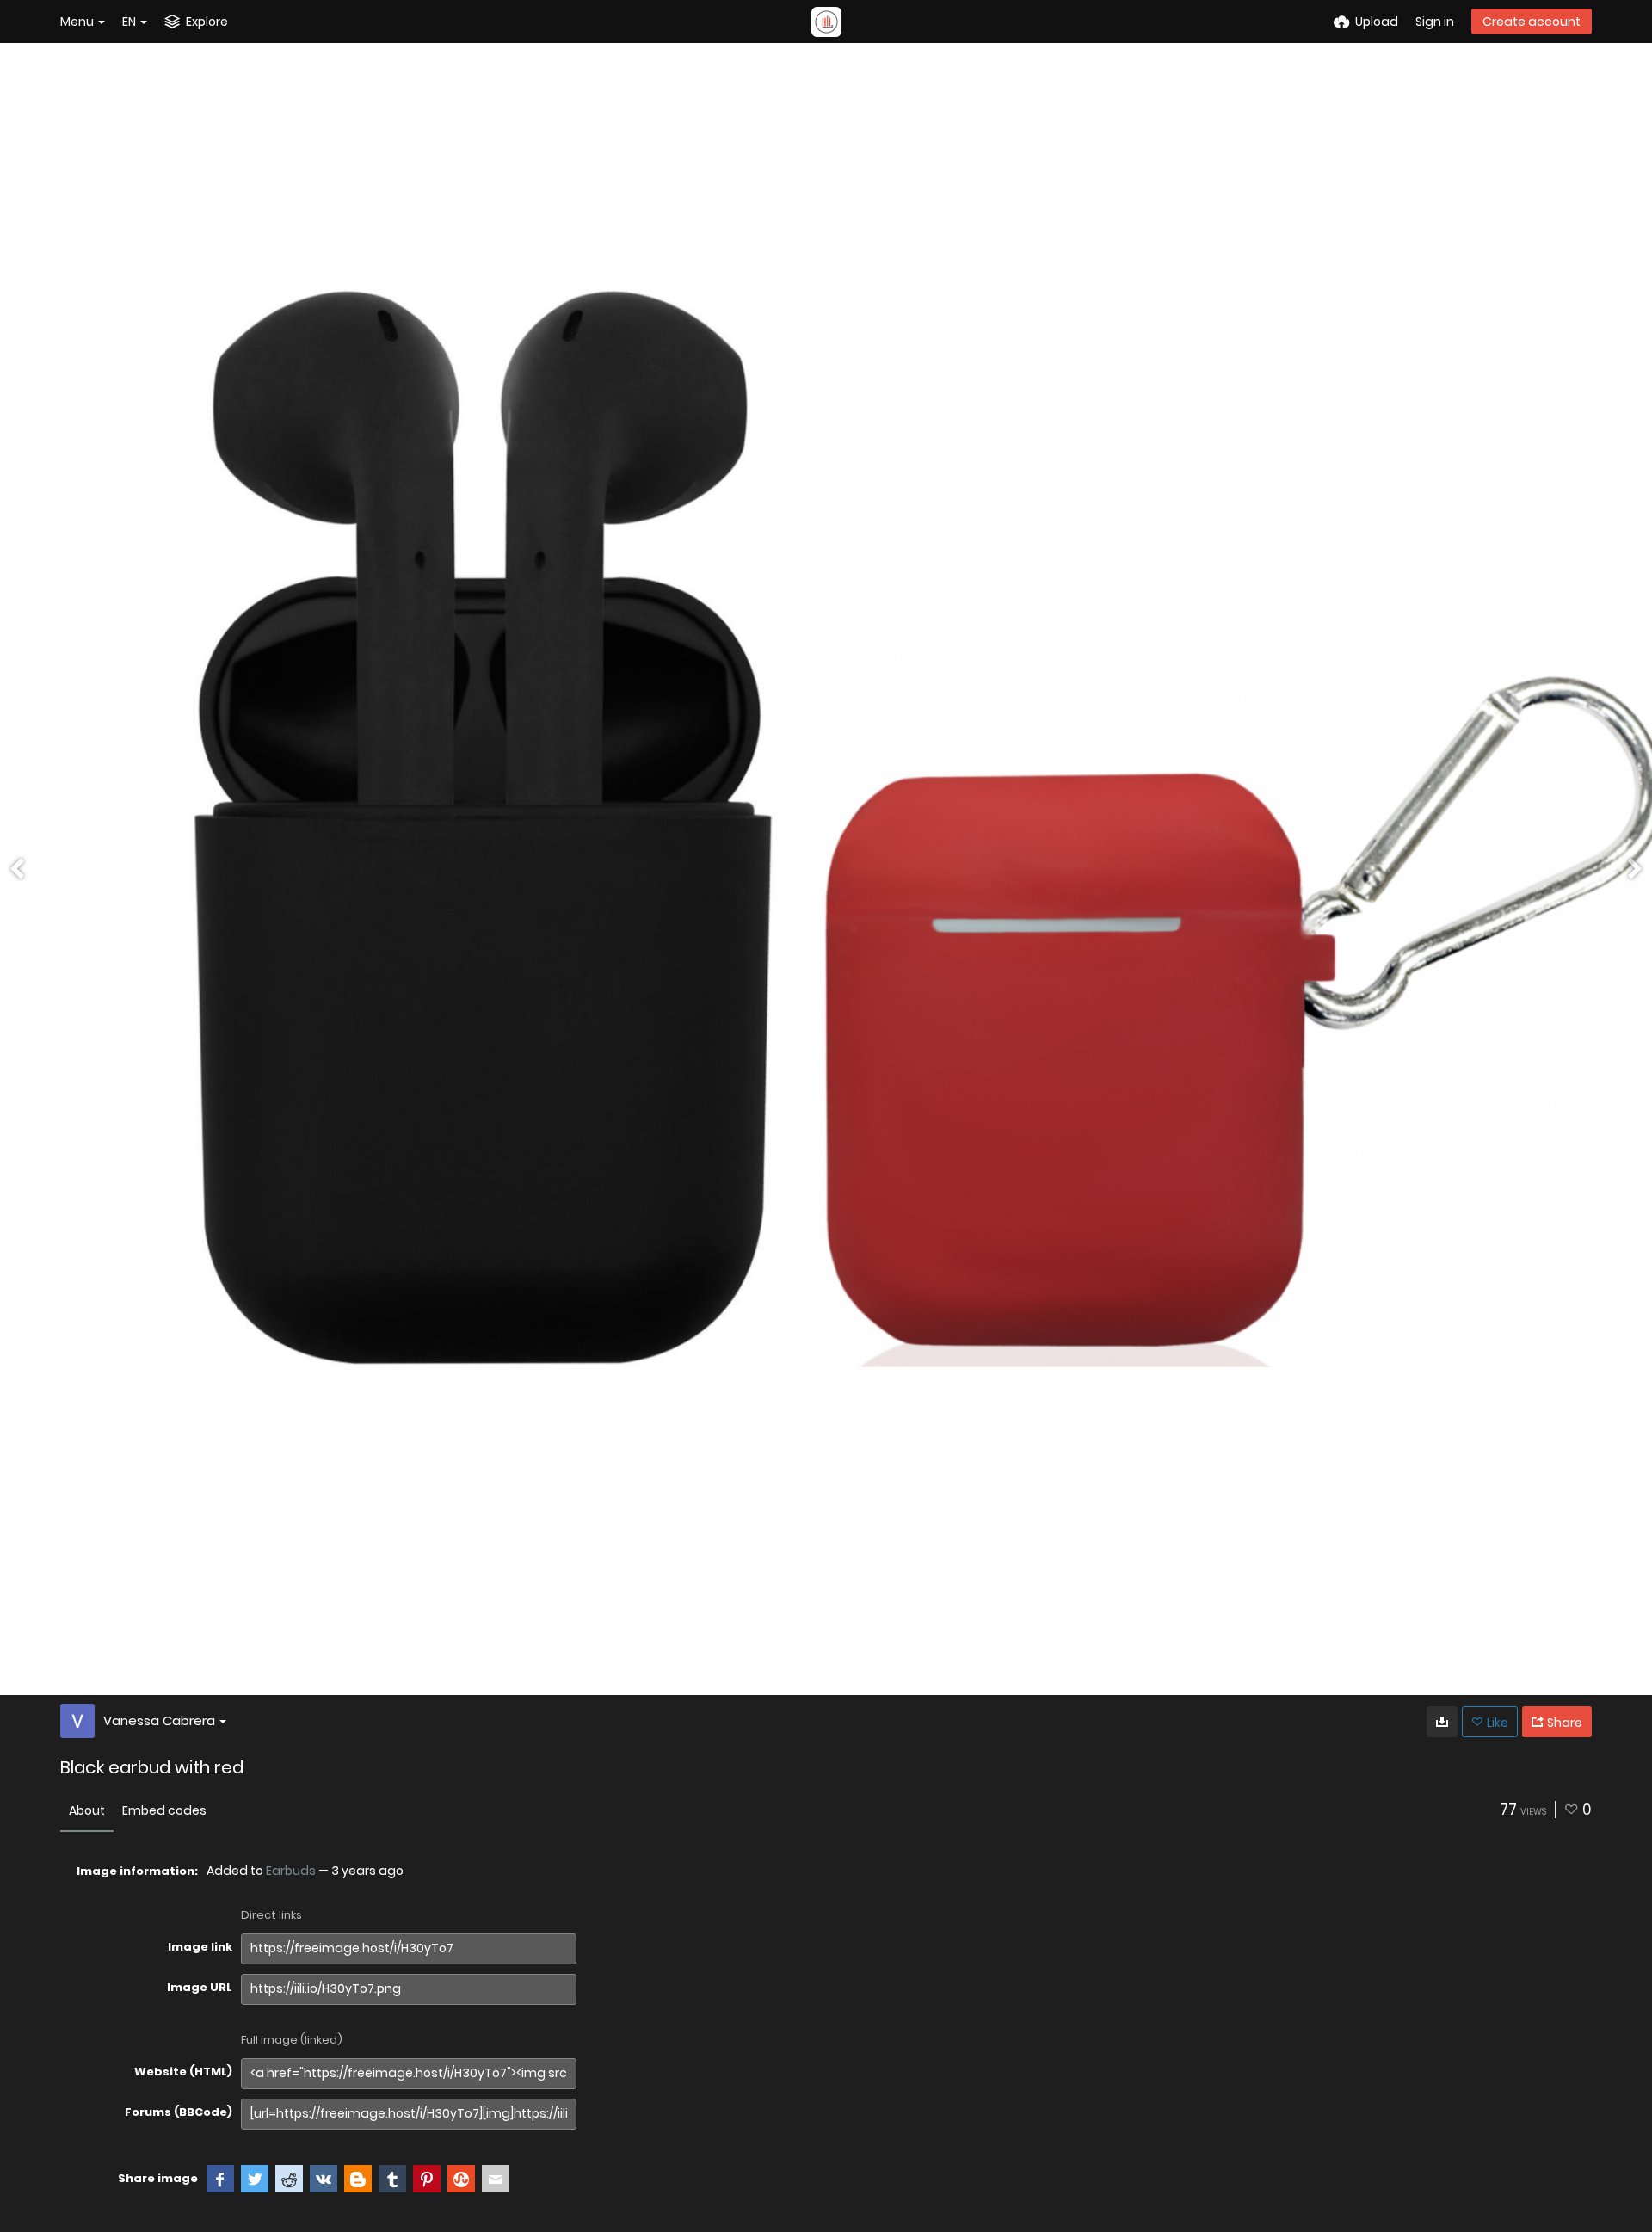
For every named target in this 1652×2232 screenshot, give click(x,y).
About (87, 1810)
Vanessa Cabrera (159, 1720)
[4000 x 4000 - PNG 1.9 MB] (1442, 1722)
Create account (1532, 22)
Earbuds (291, 1871)
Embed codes (164, 1810)
